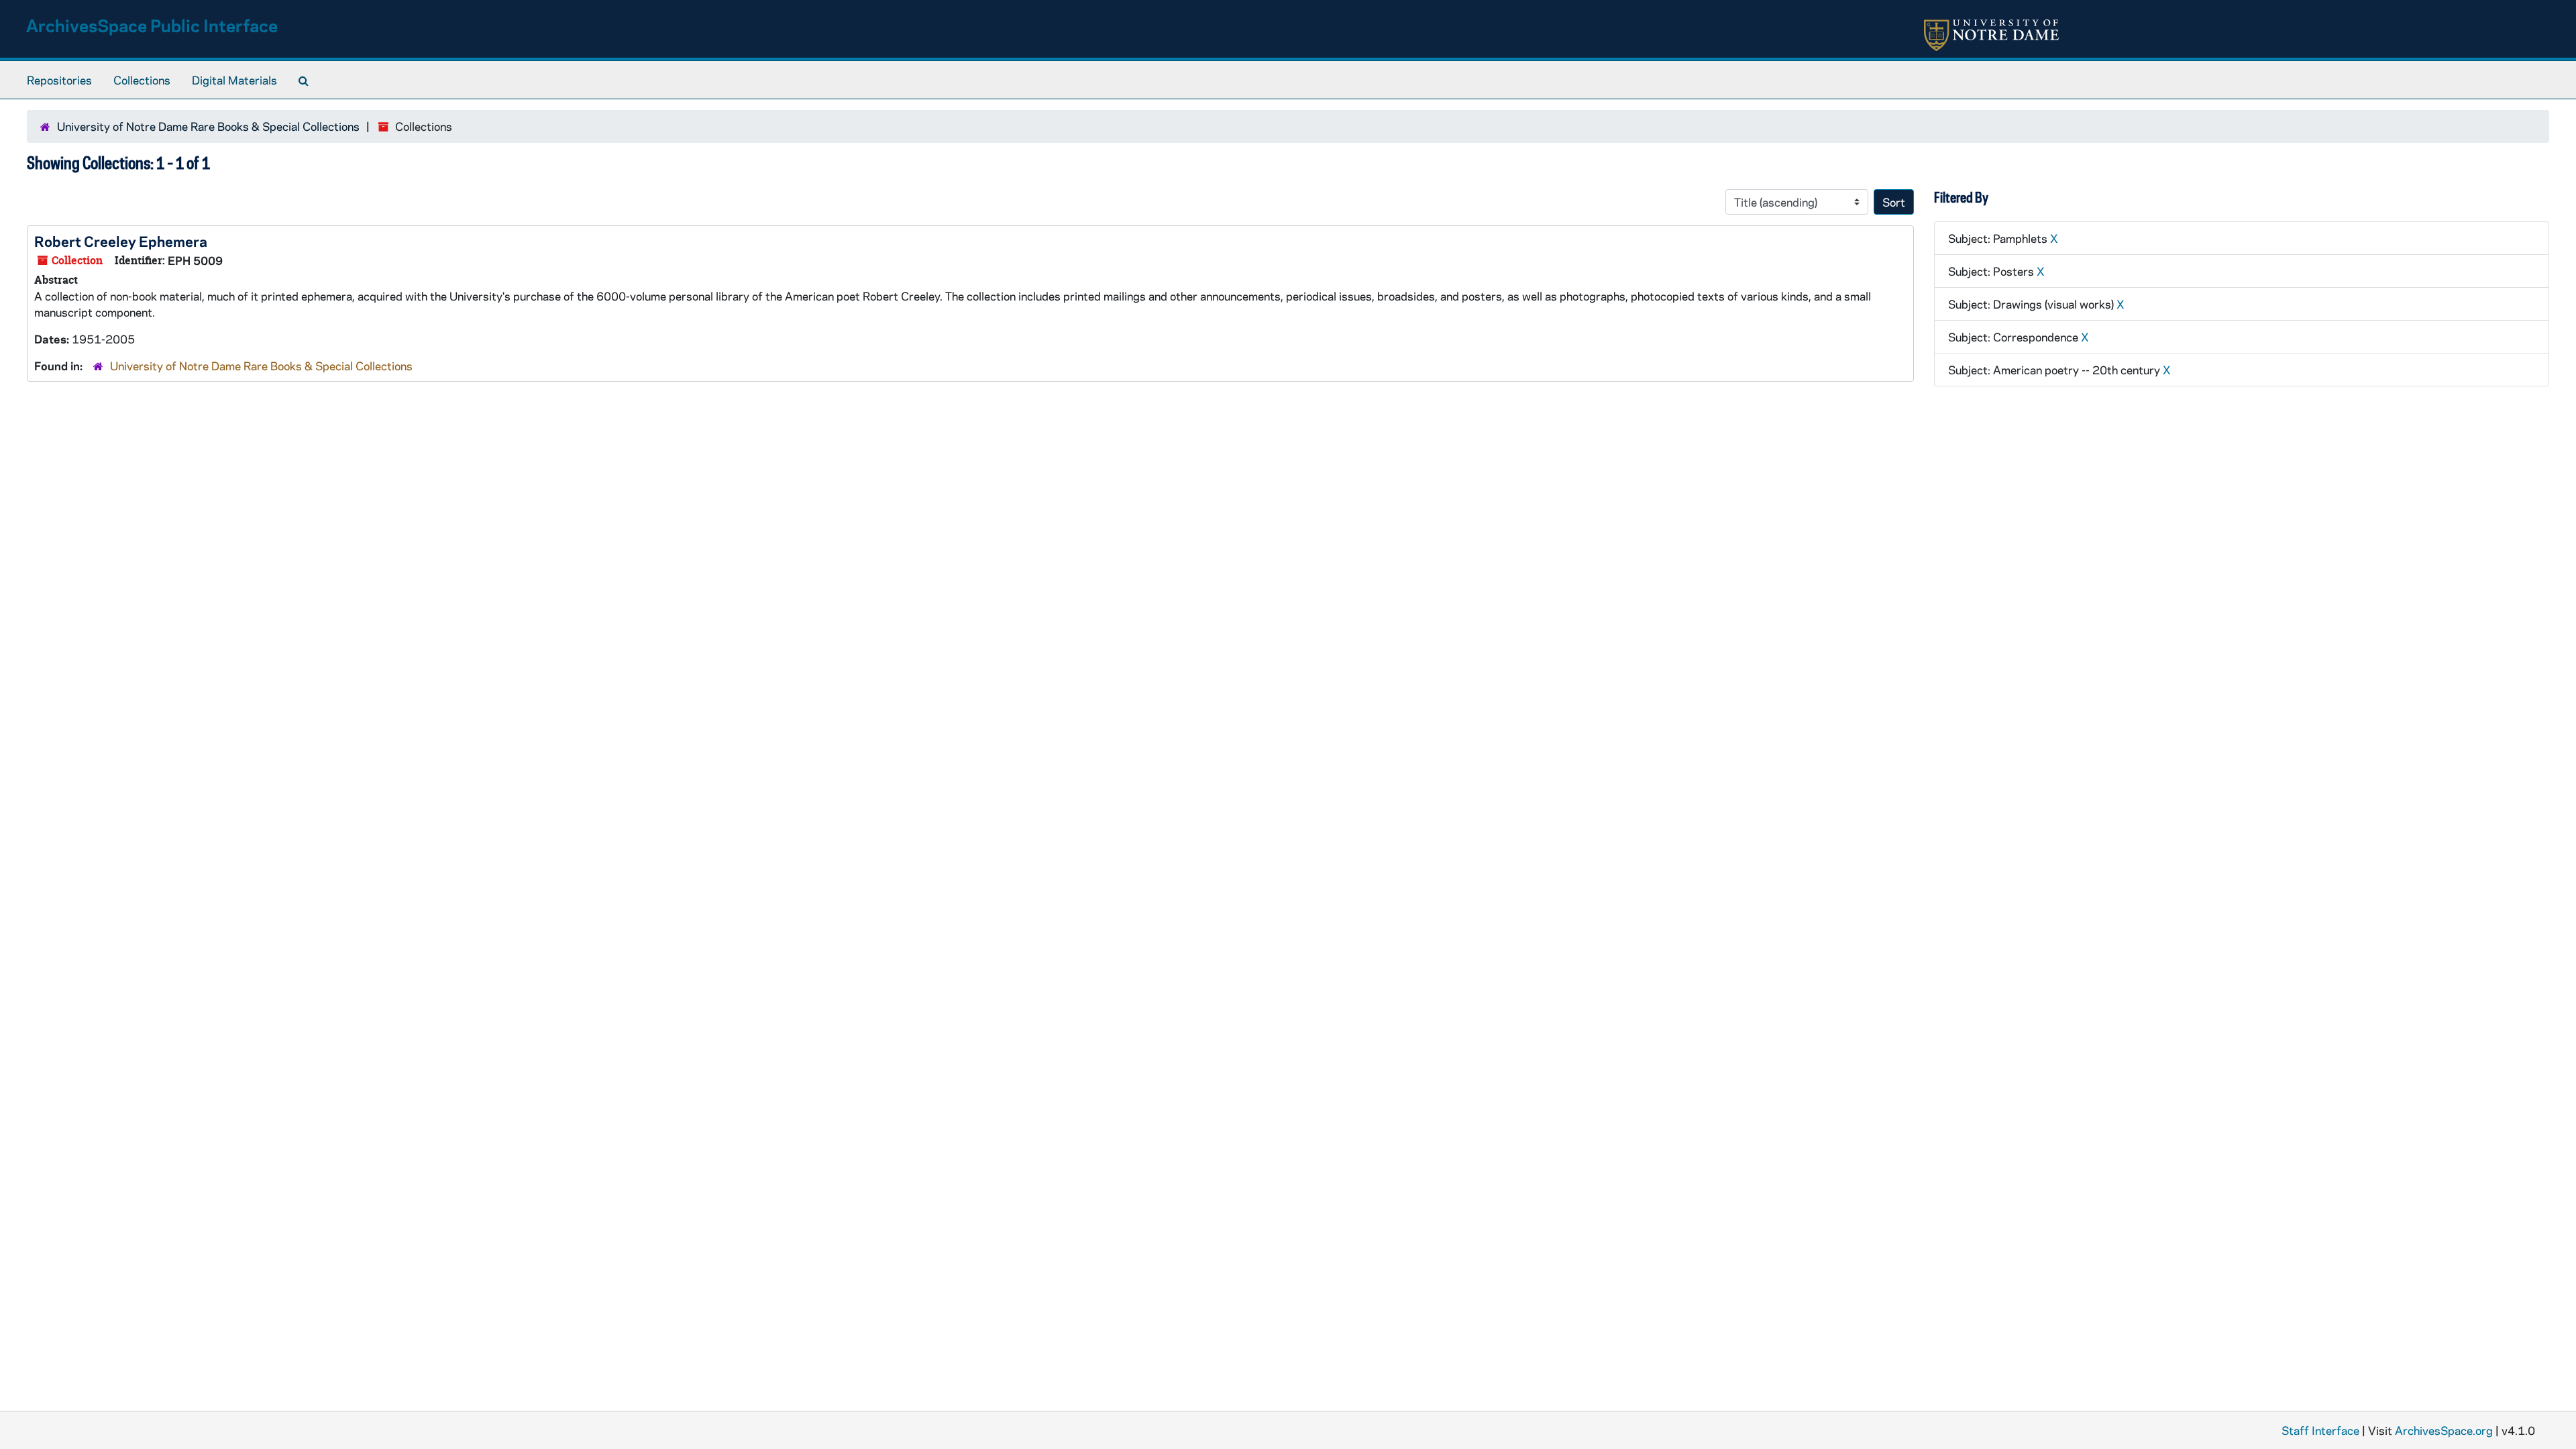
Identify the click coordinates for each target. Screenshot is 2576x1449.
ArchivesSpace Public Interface (152, 25)
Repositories (59, 80)
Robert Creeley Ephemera (121, 241)
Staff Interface (2320, 1430)
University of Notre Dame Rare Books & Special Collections (208, 126)
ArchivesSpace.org (2444, 1430)
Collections (142, 80)
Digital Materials (234, 80)
